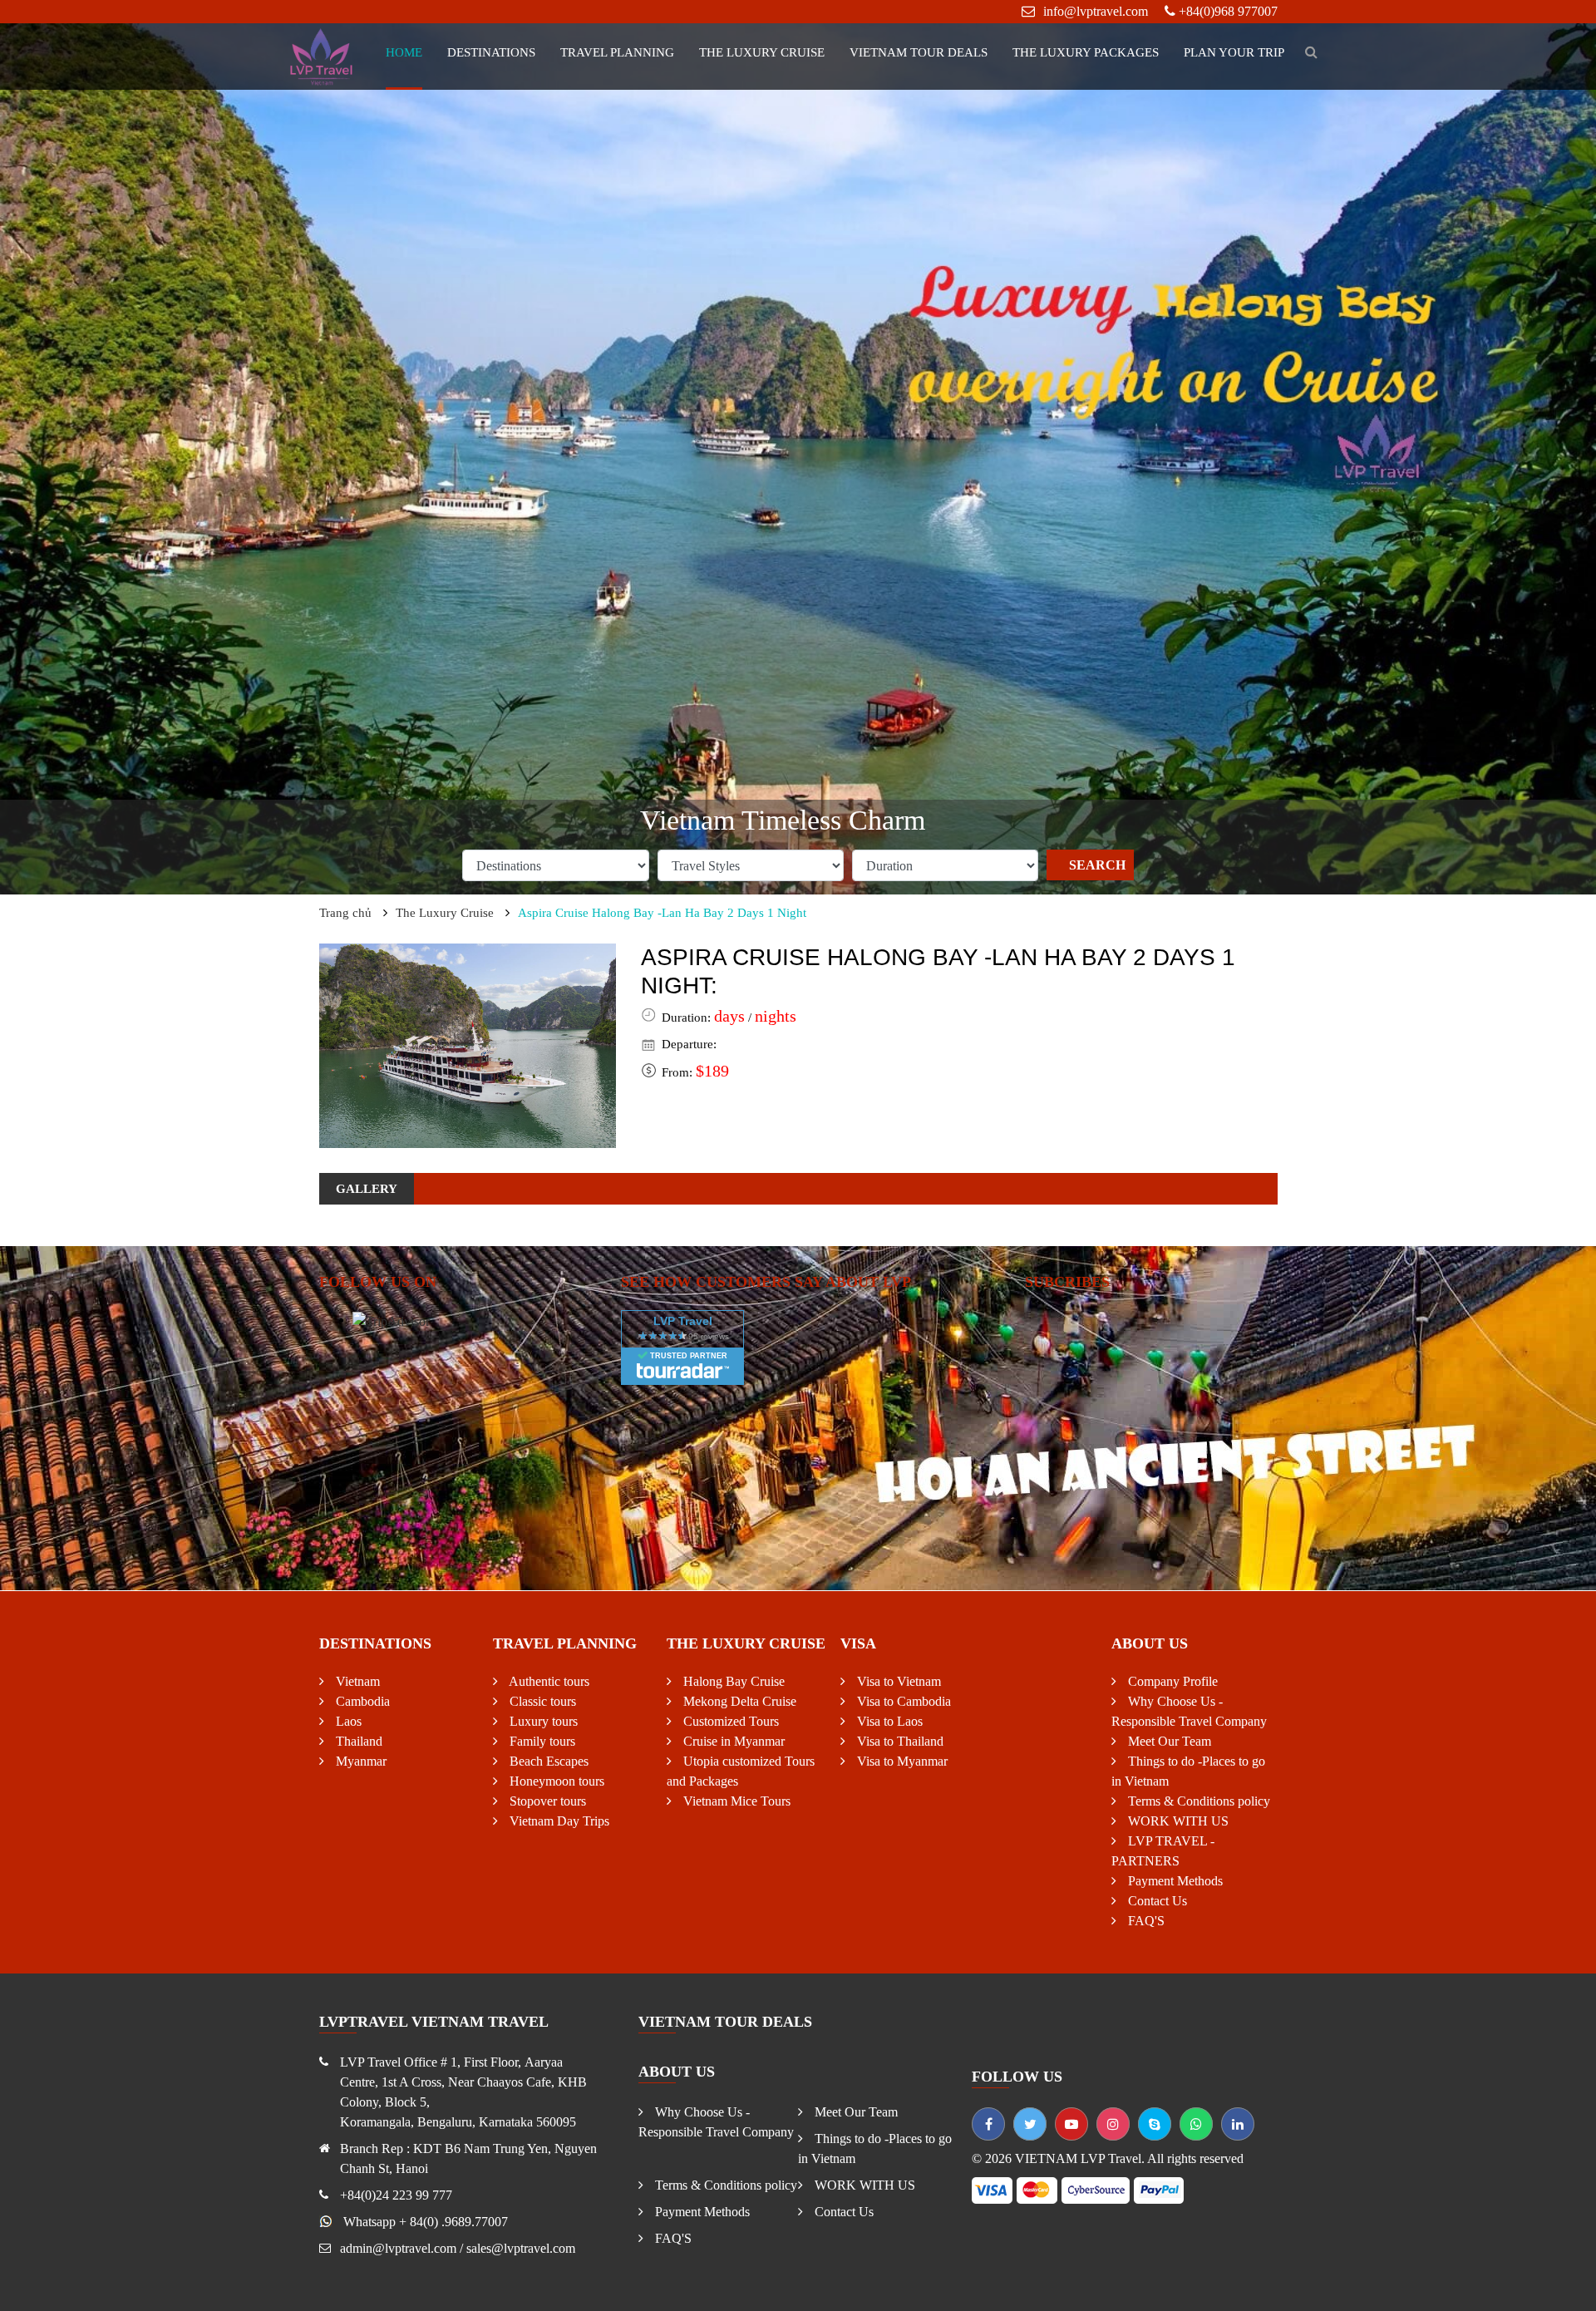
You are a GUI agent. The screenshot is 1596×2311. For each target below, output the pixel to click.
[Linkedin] (1238, 2124)
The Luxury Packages (1086, 52)
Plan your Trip (1234, 52)
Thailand (357, 1741)
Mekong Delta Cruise (738, 1701)
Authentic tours (548, 1681)
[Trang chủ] (322, 55)
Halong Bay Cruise (732, 1681)
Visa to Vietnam (897, 1681)
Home (404, 52)
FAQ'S (1145, 1921)
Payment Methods (1174, 1881)
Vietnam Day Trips (558, 1821)
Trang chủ (345, 913)
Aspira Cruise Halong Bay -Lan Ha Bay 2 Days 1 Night (662, 913)
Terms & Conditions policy (1197, 1801)
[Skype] (1155, 2124)
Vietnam (356, 1681)
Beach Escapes (547, 1761)
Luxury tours (542, 1721)
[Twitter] (1030, 2124)
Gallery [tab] (367, 1189)
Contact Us (1156, 1901)
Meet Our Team (1168, 1741)
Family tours (541, 1741)
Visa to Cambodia (902, 1701)
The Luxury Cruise (762, 52)
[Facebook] (988, 2124)
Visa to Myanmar (901, 1761)
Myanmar (360, 1761)
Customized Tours (729, 1721)
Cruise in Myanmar (732, 1741)
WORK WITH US (1177, 1821)
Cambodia (361, 1701)
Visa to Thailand (899, 1741)
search (1097, 865)
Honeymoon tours (555, 1781)
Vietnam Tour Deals (919, 52)
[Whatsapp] (1196, 2124)
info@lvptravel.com (1096, 11)
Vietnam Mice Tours (735, 1801)
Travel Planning (617, 52)
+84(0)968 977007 (1228, 11)
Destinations (491, 52)
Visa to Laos (888, 1721)
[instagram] (1113, 2124)
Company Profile (1171, 1681)
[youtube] (1071, 2124)
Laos (347, 1721)
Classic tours (541, 1701)
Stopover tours (546, 1801)
